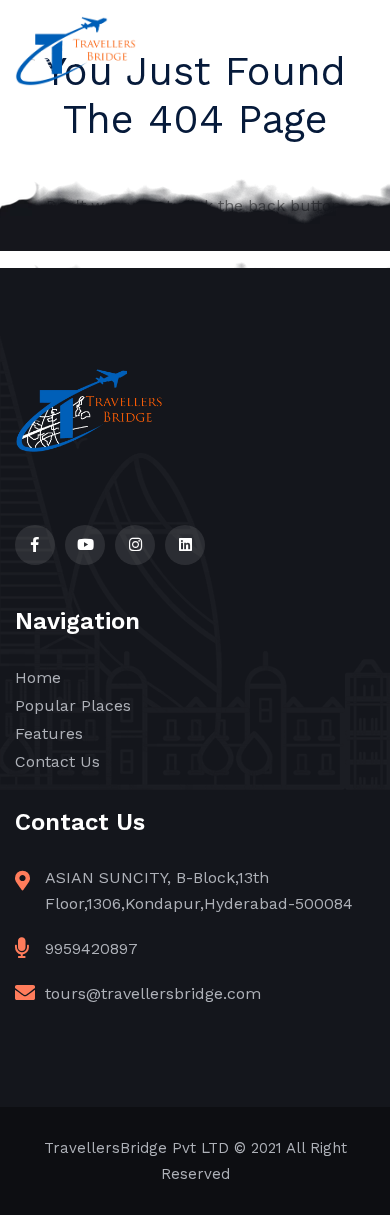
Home (38, 677)
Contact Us (57, 761)
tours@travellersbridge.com (153, 993)
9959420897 (91, 948)
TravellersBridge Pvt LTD (136, 1148)
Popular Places (73, 705)
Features (49, 733)
